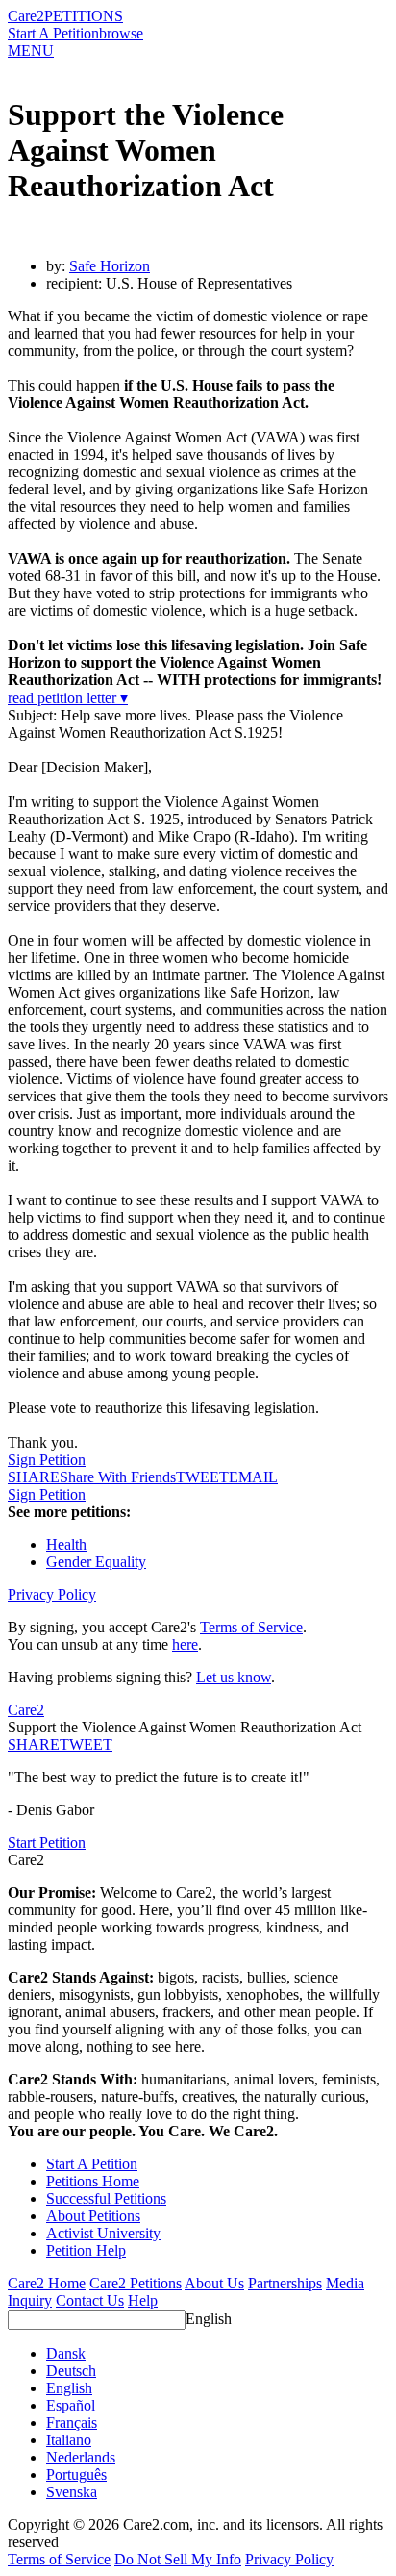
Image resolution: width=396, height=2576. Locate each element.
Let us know (234, 1677)
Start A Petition (53, 33)
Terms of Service (251, 1627)
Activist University (103, 2233)
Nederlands (81, 2457)
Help (143, 2300)
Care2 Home (47, 2283)
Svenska (72, 2492)
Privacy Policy (52, 1594)
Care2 (26, 16)
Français (72, 2423)
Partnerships (285, 2283)
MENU (31, 51)
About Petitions (93, 2216)
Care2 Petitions (136, 2283)
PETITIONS (84, 16)
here (185, 1644)
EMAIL (253, 1477)
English (209, 2319)
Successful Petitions (106, 2198)
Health (66, 1544)
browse (121, 33)
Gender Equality (96, 1562)
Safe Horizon (110, 266)
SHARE (34, 1744)
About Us (214, 2283)
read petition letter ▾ (68, 698)
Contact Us (90, 2300)
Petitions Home (93, 2181)
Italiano (69, 2440)
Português (76, 2475)
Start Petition (47, 1843)
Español (71, 2405)
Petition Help (86, 2250)
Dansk (66, 2353)
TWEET (202, 1477)
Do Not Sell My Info (178, 2559)
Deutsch (71, 2371)
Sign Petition (47, 1460)
